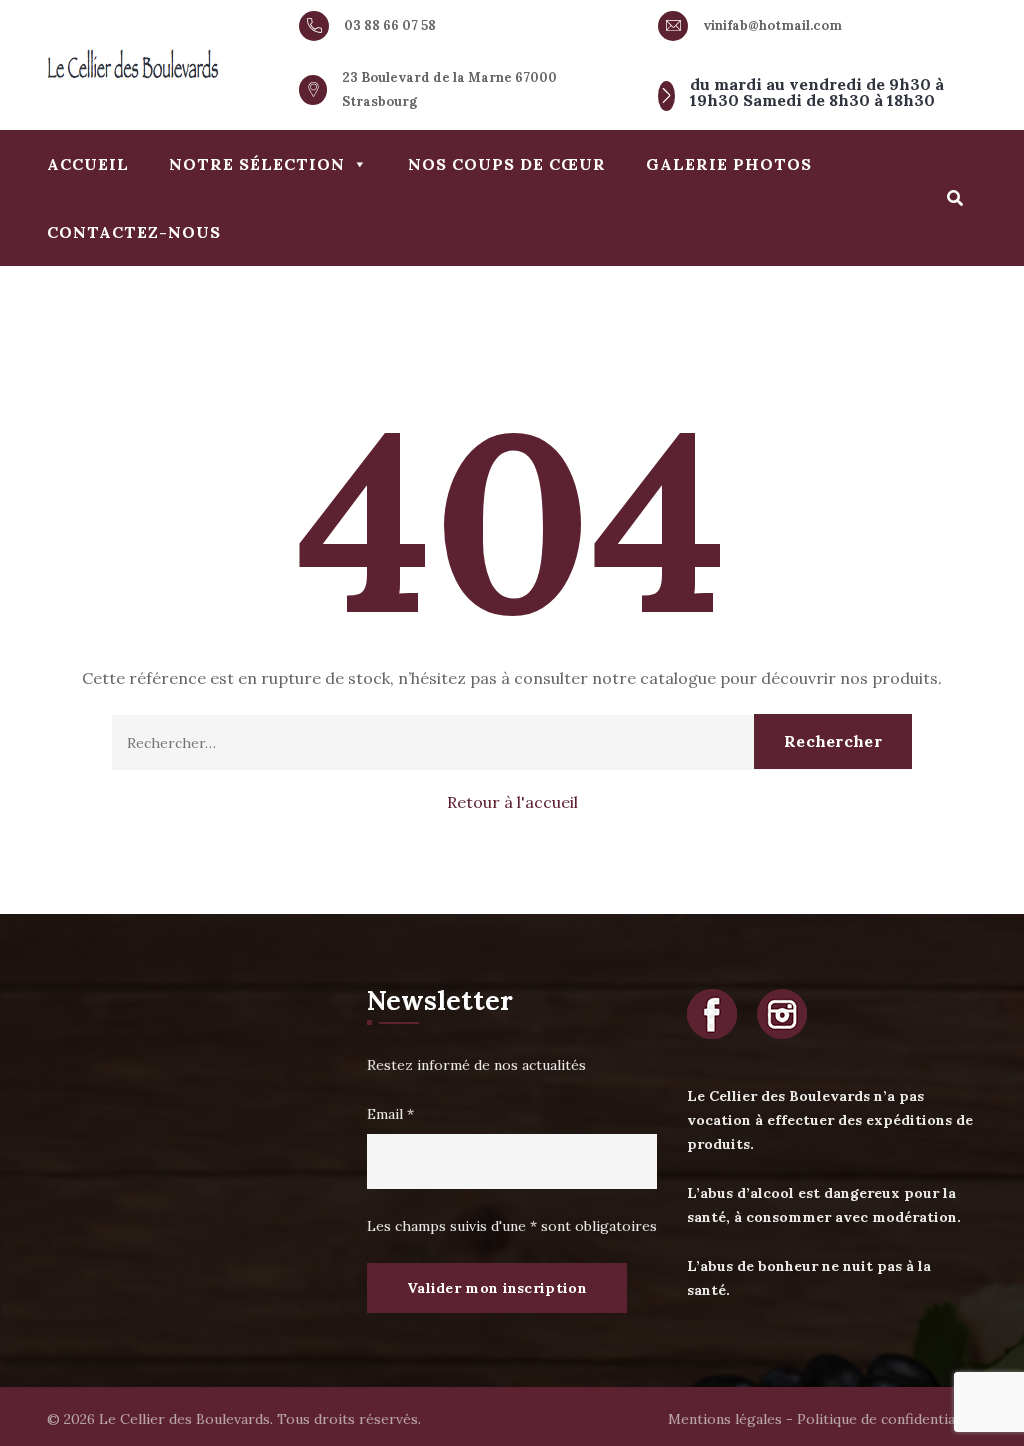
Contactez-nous (134, 232)
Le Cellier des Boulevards (184, 1419)
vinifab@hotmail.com (772, 25)
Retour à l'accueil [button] (512, 802)
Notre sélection (257, 164)
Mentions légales (725, 1419)
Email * (390, 1114)
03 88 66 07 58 (390, 25)
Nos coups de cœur (507, 164)
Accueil (88, 164)
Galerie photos (729, 164)
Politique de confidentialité (887, 1419)
